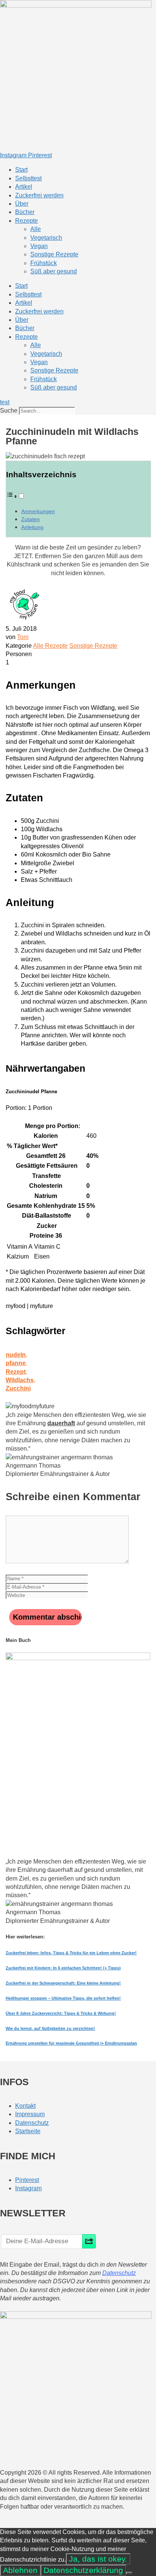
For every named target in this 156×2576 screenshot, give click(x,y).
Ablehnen (20, 2570)
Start (21, 170)
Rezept (16, 1372)
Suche (9, 410)
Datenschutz (119, 2273)
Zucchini (18, 1388)
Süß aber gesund (54, 271)
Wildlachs (20, 1380)
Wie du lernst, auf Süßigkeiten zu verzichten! (50, 2028)
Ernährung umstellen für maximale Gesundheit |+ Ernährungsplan (71, 2043)
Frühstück (44, 263)
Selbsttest (28, 178)
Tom (23, 637)
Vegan (39, 246)
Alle (36, 229)
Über (22, 204)
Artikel (24, 187)
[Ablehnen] (129, 2573)
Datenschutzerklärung (83, 2570)
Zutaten (30, 519)
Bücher (25, 212)
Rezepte (27, 221)
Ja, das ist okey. (98, 2559)
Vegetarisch (46, 238)
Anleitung (32, 527)
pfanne (16, 1363)
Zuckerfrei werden (39, 195)
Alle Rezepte (50, 646)
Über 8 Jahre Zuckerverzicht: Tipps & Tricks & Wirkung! (61, 2013)
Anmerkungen (38, 511)
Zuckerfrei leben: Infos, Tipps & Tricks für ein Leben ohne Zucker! (71, 1953)
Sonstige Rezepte (54, 254)
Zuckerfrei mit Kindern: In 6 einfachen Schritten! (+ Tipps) (63, 1968)
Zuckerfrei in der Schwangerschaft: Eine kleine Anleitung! (63, 1983)
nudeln (16, 1355)
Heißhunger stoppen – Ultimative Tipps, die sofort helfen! (63, 1998)
